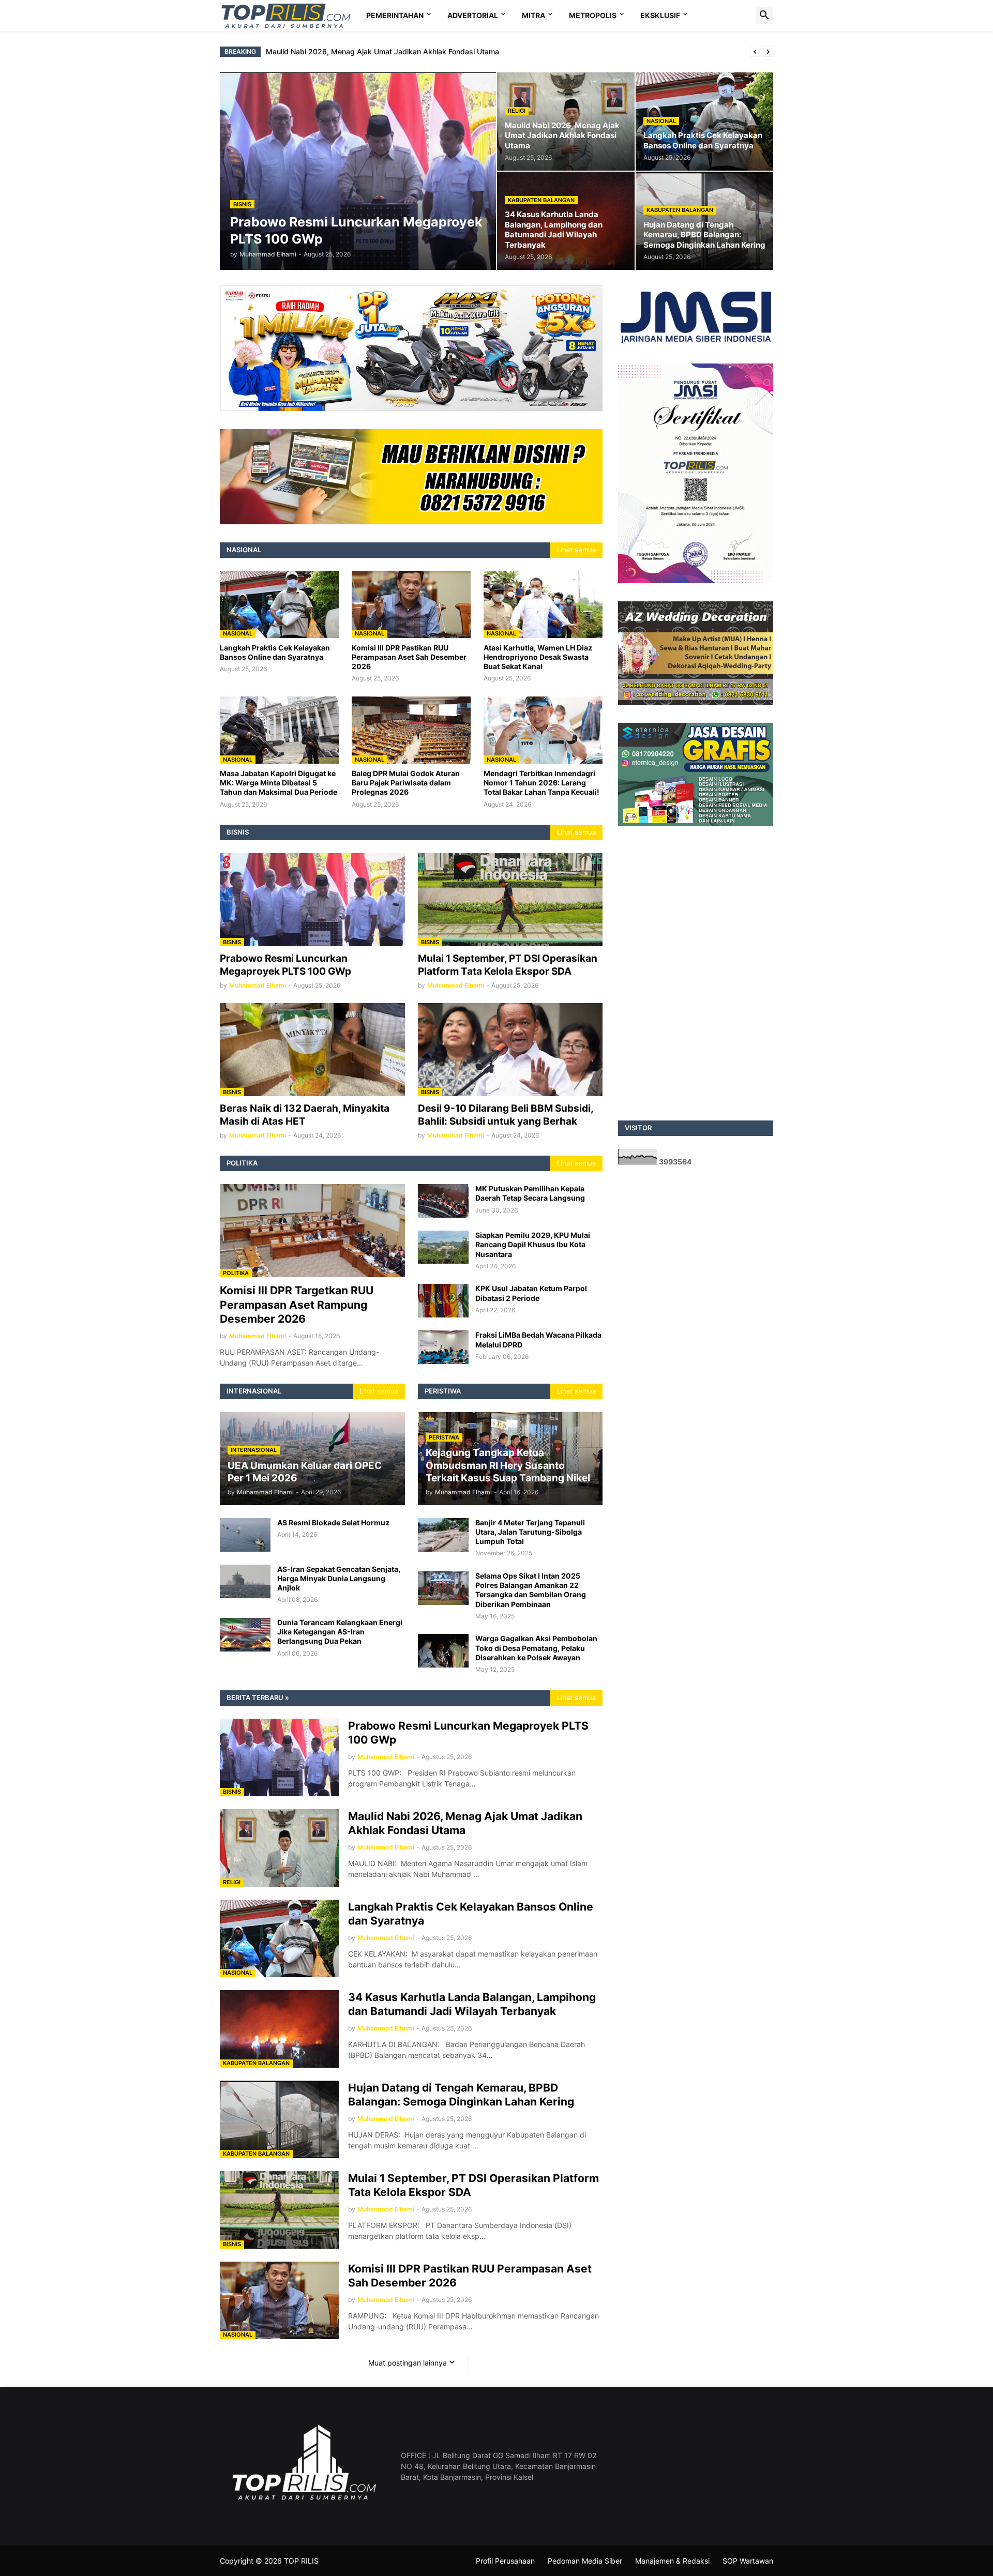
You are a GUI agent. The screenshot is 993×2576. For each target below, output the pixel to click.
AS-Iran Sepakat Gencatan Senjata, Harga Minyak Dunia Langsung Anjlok (339, 1578)
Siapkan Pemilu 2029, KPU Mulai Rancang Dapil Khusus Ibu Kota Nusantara (533, 1244)
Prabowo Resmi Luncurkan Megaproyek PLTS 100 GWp (285, 965)
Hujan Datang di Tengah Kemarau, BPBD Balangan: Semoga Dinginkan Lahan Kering (461, 2095)
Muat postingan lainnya (408, 2363)
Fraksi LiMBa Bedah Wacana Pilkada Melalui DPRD (538, 1339)
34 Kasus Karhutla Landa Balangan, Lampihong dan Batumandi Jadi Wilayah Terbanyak (472, 2004)
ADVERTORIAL (473, 15)
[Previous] (755, 52)
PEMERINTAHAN (395, 15)
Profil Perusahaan (505, 2561)
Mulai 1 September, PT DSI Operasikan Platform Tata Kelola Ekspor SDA (508, 965)
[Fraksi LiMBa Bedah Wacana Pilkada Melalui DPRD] (443, 1347)
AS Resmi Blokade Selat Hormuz (333, 1522)
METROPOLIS (593, 15)
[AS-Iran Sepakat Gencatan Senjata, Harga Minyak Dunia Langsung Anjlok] (245, 1581)
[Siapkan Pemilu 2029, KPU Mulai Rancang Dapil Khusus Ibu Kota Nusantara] (443, 1247)
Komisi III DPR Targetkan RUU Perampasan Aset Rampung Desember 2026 (297, 1305)
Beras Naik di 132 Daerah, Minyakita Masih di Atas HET (305, 1115)
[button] (764, 16)
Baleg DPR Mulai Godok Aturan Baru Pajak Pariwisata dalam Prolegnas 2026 (406, 783)
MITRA (533, 15)
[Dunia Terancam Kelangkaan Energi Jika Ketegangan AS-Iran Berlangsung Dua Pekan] (245, 1635)
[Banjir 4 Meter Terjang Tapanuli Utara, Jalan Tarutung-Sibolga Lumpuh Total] (443, 1535)
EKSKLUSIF (660, 15)
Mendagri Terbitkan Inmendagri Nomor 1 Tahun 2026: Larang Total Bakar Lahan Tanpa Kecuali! (541, 783)
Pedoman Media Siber (585, 2561)
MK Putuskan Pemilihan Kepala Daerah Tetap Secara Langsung (530, 1193)
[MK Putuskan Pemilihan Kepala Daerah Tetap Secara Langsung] (443, 1201)
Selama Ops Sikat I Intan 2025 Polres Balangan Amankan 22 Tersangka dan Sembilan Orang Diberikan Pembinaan (531, 1590)
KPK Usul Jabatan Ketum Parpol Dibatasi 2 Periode (531, 1293)
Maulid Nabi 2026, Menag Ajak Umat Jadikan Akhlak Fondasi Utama (465, 1823)
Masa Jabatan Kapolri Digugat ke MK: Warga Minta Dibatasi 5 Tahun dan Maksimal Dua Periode (279, 783)
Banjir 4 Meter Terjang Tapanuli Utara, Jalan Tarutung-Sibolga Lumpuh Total (530, 1532)
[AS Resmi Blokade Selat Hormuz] (245, 1535)
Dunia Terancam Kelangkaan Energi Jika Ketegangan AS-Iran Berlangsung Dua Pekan (340, 1632)
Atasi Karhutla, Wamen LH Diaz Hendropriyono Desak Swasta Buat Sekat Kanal (538, 657)
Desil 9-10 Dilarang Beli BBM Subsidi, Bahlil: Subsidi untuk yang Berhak (506, 1115)
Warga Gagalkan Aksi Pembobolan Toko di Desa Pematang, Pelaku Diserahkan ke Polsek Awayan (536, 1648)
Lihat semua (576, 550)
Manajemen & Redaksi (672, 2561)
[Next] (768, 52)
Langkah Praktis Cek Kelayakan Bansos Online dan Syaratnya (371, 51)
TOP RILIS (301, 2561)
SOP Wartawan (748, 2561)
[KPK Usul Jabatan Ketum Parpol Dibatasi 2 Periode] (443, 1301)
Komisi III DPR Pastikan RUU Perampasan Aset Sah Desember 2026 (409, 657)
